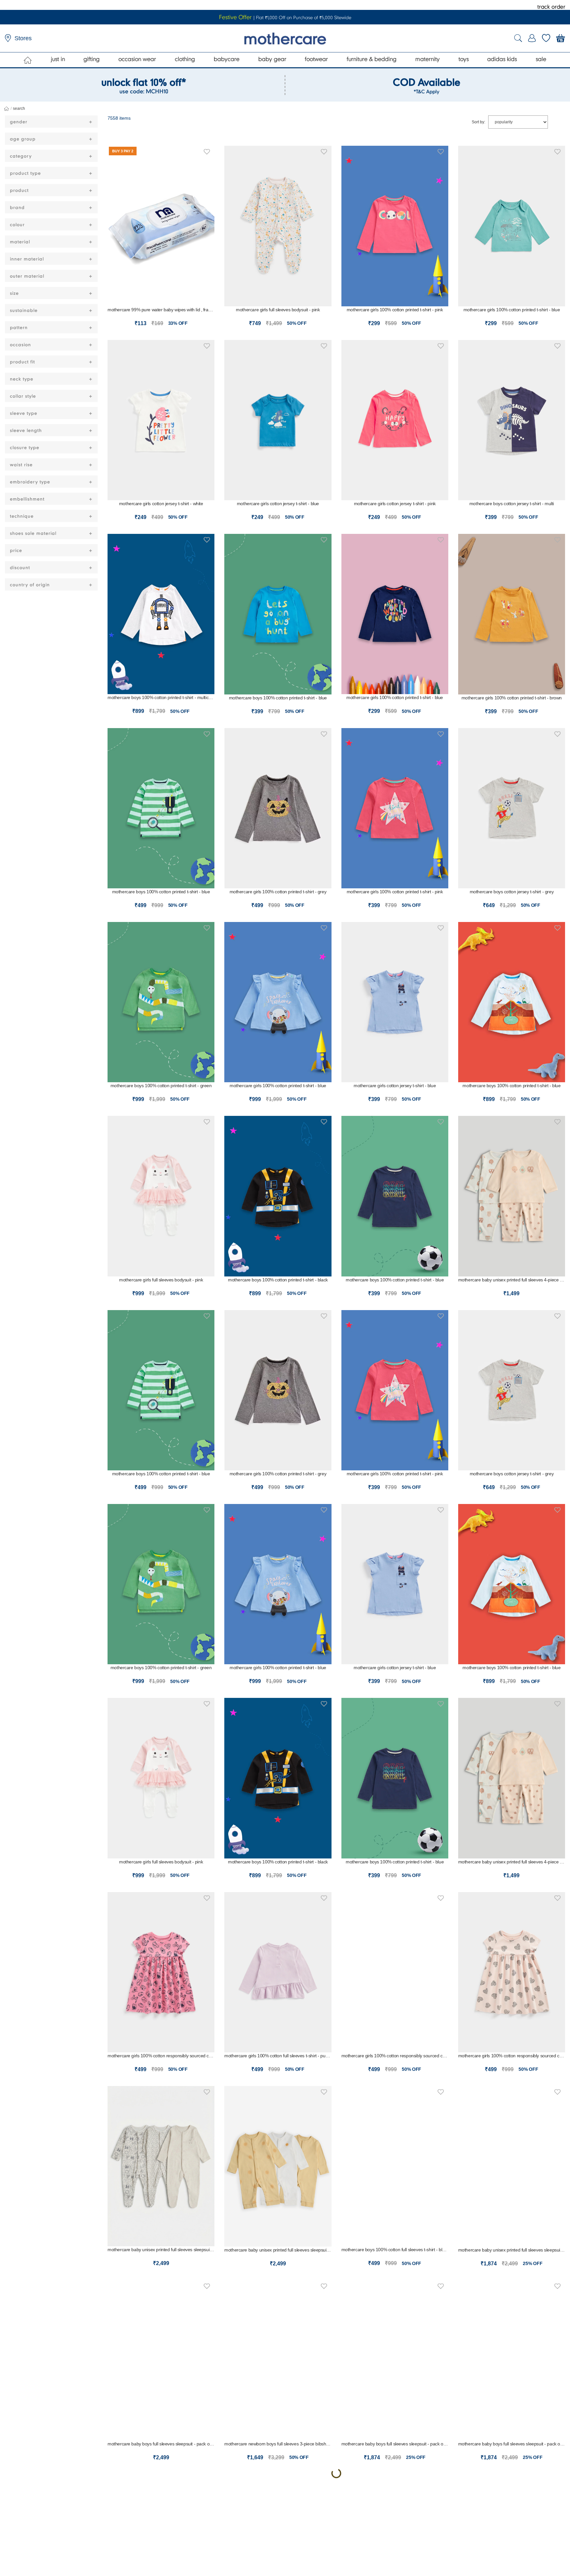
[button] (207, 151)
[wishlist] (546, 38)
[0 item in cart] (561, 38)
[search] (518, 38)
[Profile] (532, 38)
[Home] (28, 60)
